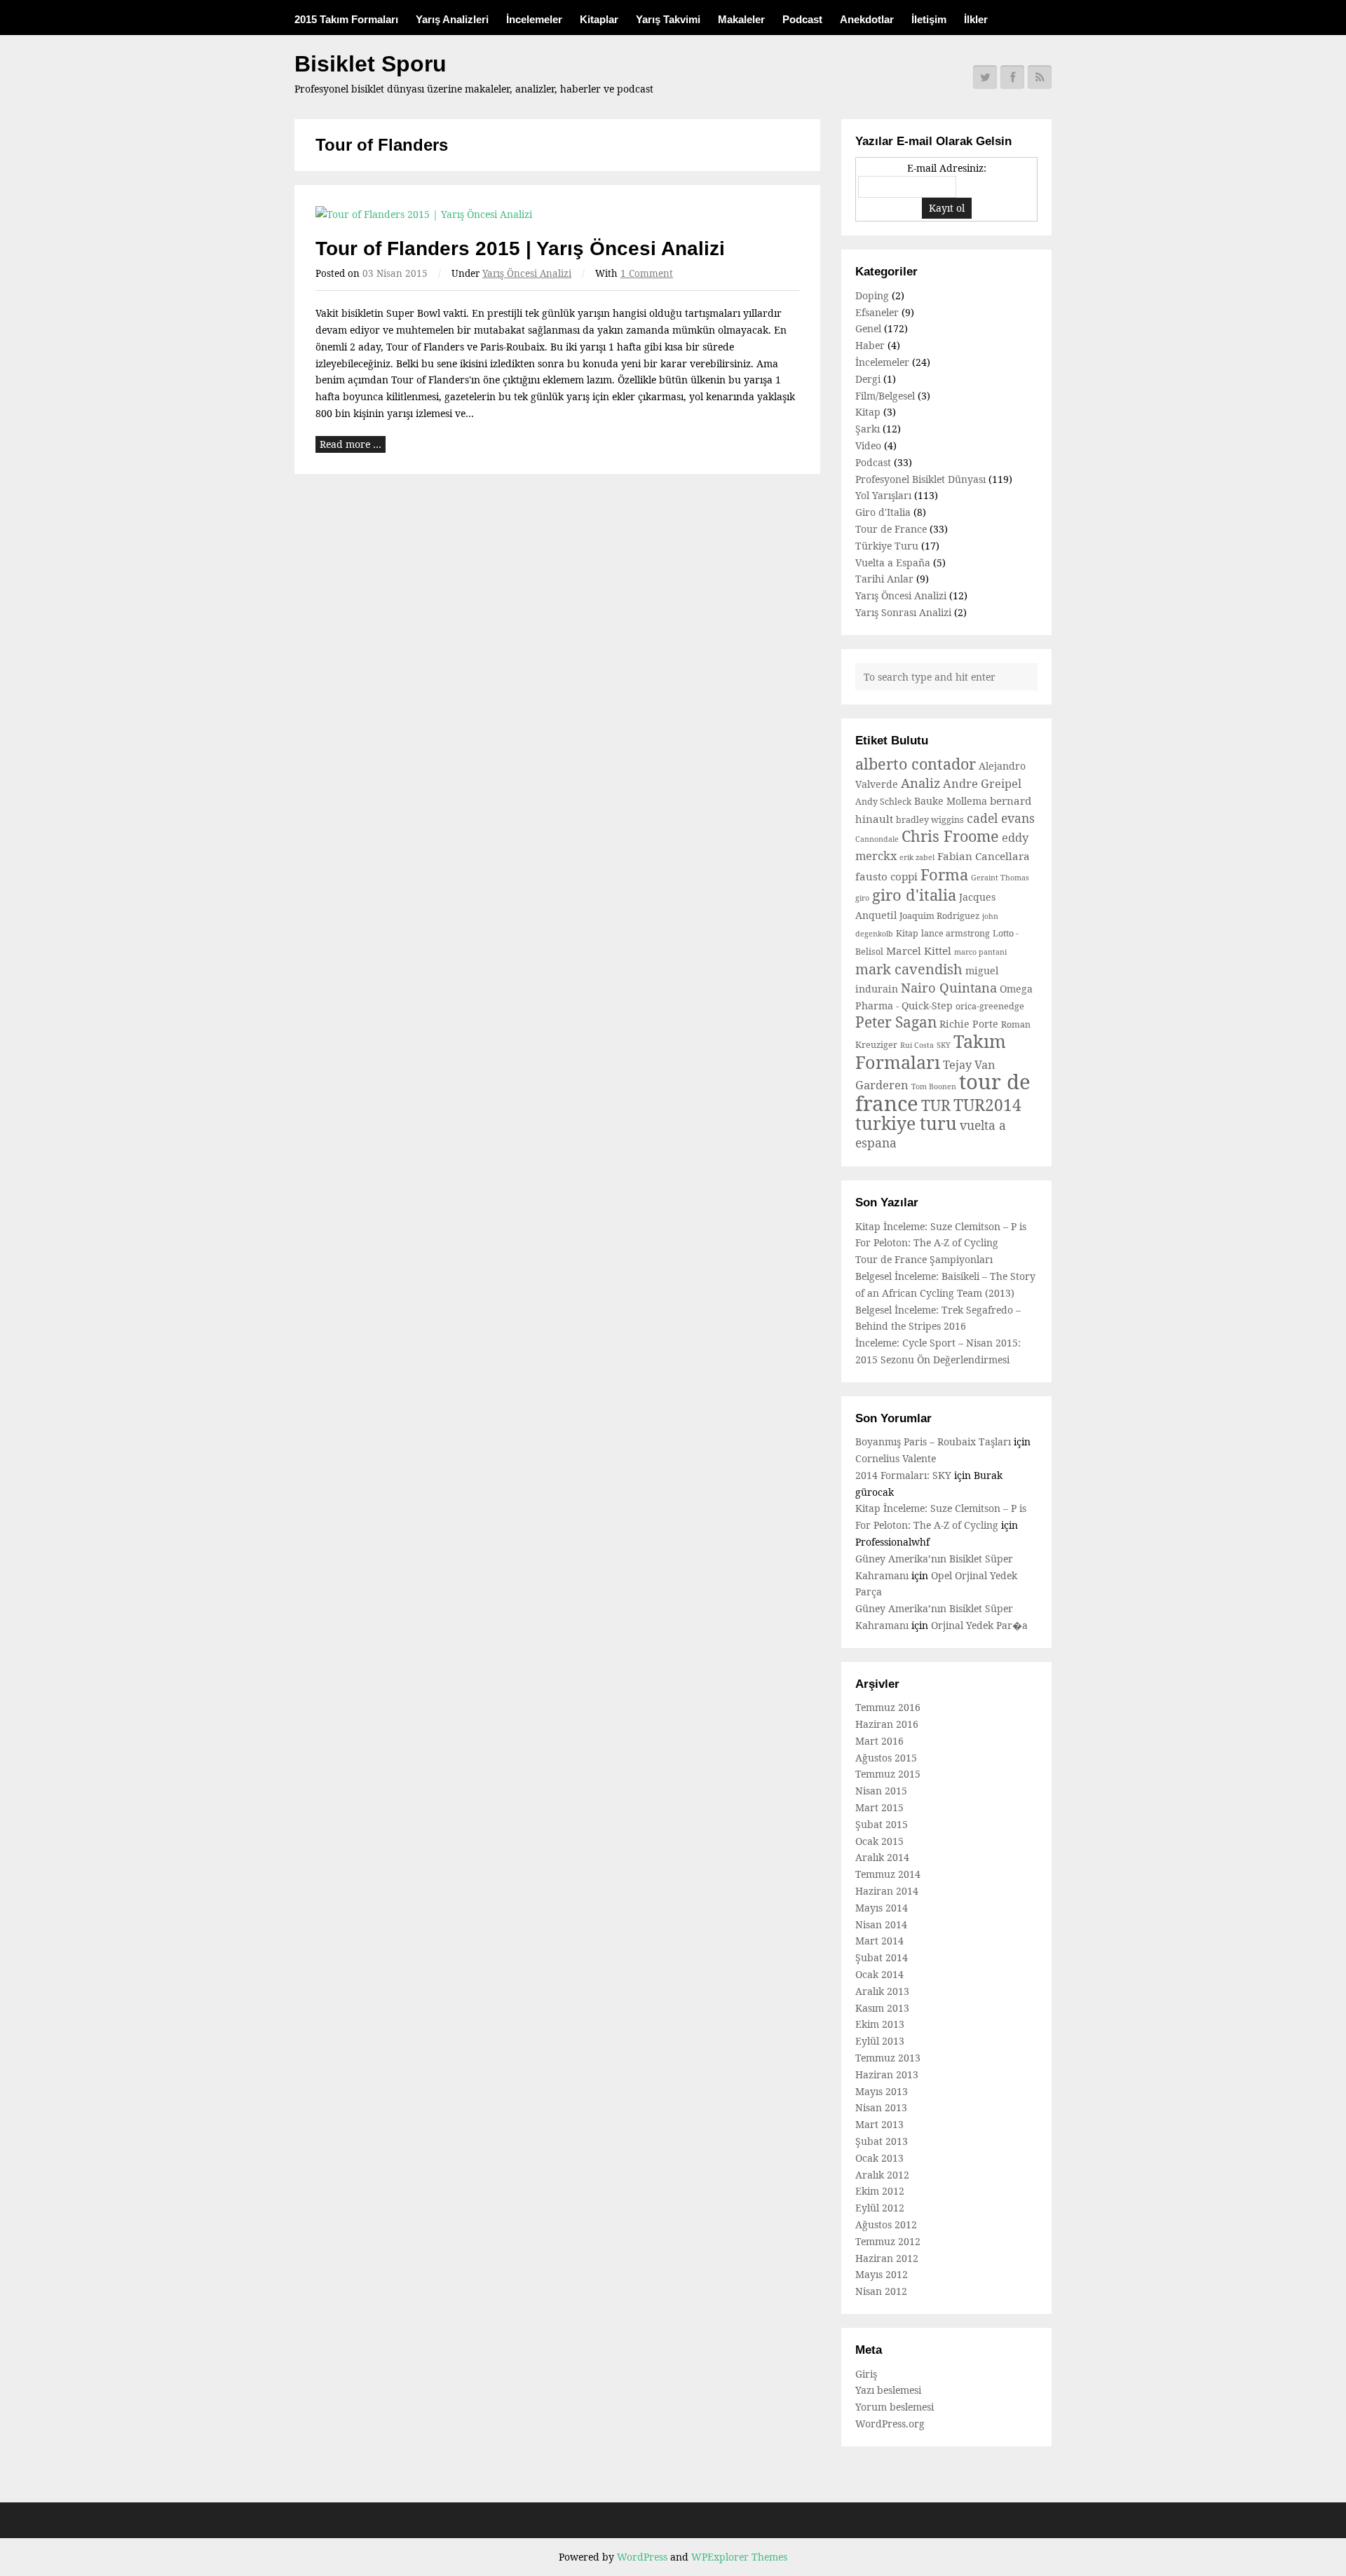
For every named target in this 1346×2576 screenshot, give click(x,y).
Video (868, 445)
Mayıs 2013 (882, 2091)
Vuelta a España (893, 563)
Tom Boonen (934, 1086)
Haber (870, 345)
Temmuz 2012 (888, 2241)
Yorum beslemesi (895, 2407)
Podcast (802, 19)
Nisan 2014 (881, 1924)
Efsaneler (877, 312)
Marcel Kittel (919, 950)
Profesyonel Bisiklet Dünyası (920, 479)
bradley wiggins (930, 820)
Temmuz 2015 (888, 1774)
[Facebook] (1012, 77)
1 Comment (647, 273)
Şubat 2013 (882, 2141)
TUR (936, 1105)
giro (862, 898)
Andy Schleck (883, 802)
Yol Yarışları (883, 495)
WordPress (642, 2557)
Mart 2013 (879, 2124)
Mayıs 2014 (882, 1908)
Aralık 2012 (882, 2175)
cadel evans (1001, 818)
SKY (944, 1045)
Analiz (920, 783)
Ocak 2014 (879, 1974)
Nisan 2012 (881, 2291)
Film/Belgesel (885, 396)
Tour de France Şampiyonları (924, 1259)
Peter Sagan (896, 1022)
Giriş (866, 2374)
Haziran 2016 (887, 1724)
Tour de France (891, 529)
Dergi (868, 379)
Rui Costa (917, 1045)
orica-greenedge (990, 1006)
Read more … (351, 444)
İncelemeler (534, 19)
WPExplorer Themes (739, 2557)
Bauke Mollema (951, 801)
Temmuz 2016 (888, 1707)
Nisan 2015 (881, 1791)
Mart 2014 (879, 1941)
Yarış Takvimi (668, 19)
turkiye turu (906, 1123)
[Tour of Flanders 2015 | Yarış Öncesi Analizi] (557, 214)
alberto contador (916, 764)
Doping (872, 295)
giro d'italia (914, 894)
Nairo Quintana (949, 987)
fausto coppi (886, 876)
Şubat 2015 (882, 1824)
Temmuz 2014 (888, 1874)
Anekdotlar (867, 19)
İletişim (929, 19)
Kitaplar (599, 19)
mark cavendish (909, 969)
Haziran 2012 (887, 2258)
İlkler (976, 19)
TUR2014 (987, 1105)
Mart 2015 (879, 1807)
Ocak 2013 (879, 2158)
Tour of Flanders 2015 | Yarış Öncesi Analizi (520, 248)
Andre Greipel (982, 784)
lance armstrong (956, 933)
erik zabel (917, 857)
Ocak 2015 (879, 1841)
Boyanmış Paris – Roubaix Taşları (933, 1442)
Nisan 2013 (881, 2107)
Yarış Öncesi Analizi (527, 273)
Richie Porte (969, 1024)
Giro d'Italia (883, 512)
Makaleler (741, 19)
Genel (868, 328)
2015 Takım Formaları (346, 19)
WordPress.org (890, 2424)
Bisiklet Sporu (371, 64)
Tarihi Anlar (884, 579)
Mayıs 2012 (882, 2274)
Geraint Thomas (1000, 878)
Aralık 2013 (882, 1991)
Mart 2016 (879, 1741)
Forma (944, 874)
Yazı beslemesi (888, 2390)
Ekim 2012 (880, 2191)
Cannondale (877, 839)
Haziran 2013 (887, 2074)
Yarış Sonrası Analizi (903, 612)
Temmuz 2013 (888, 2058)
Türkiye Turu (887, 546)
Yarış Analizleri (452, 19)
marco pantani (980, 952)
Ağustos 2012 (886, 2224)
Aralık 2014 (882, 1857)
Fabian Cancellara (984, 856)
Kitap (868, 412)
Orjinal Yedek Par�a (979, 1625)
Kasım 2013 (882, 2008)
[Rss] (1040, 77)
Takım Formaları (931, 1051)
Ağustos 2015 (886, 1758)
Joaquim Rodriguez (939, 916)
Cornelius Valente (896, 1458)
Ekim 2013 (880, 2024)
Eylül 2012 (880, 2208)
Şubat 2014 (882, 1957)
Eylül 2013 (880, 2041)
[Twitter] (985, 77)
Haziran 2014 (887, 1891)
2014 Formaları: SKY (903, 1475)
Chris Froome (950, 836)
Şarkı (868, 429)
